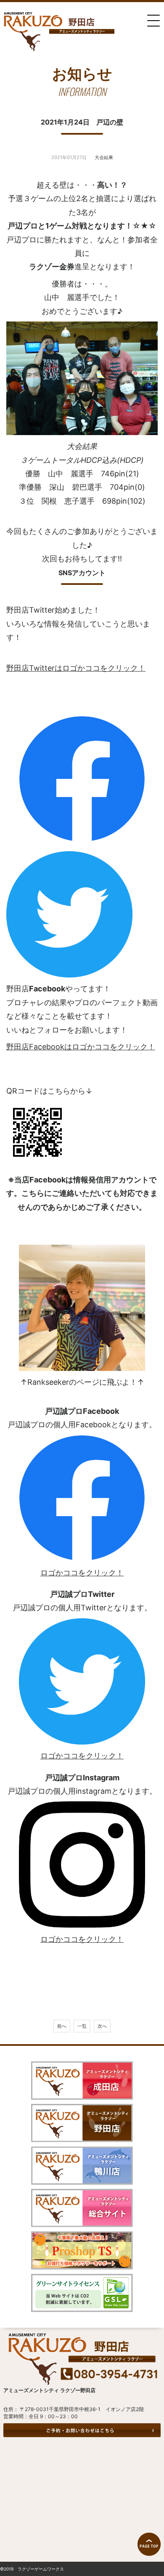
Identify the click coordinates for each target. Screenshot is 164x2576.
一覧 (82, 2026)
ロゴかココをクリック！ (82, 1573)
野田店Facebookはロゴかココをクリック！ (81, 1047)
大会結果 (104, 157)
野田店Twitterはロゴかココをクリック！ (76, 668)
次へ (102, 2026)
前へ (62, 2026)
